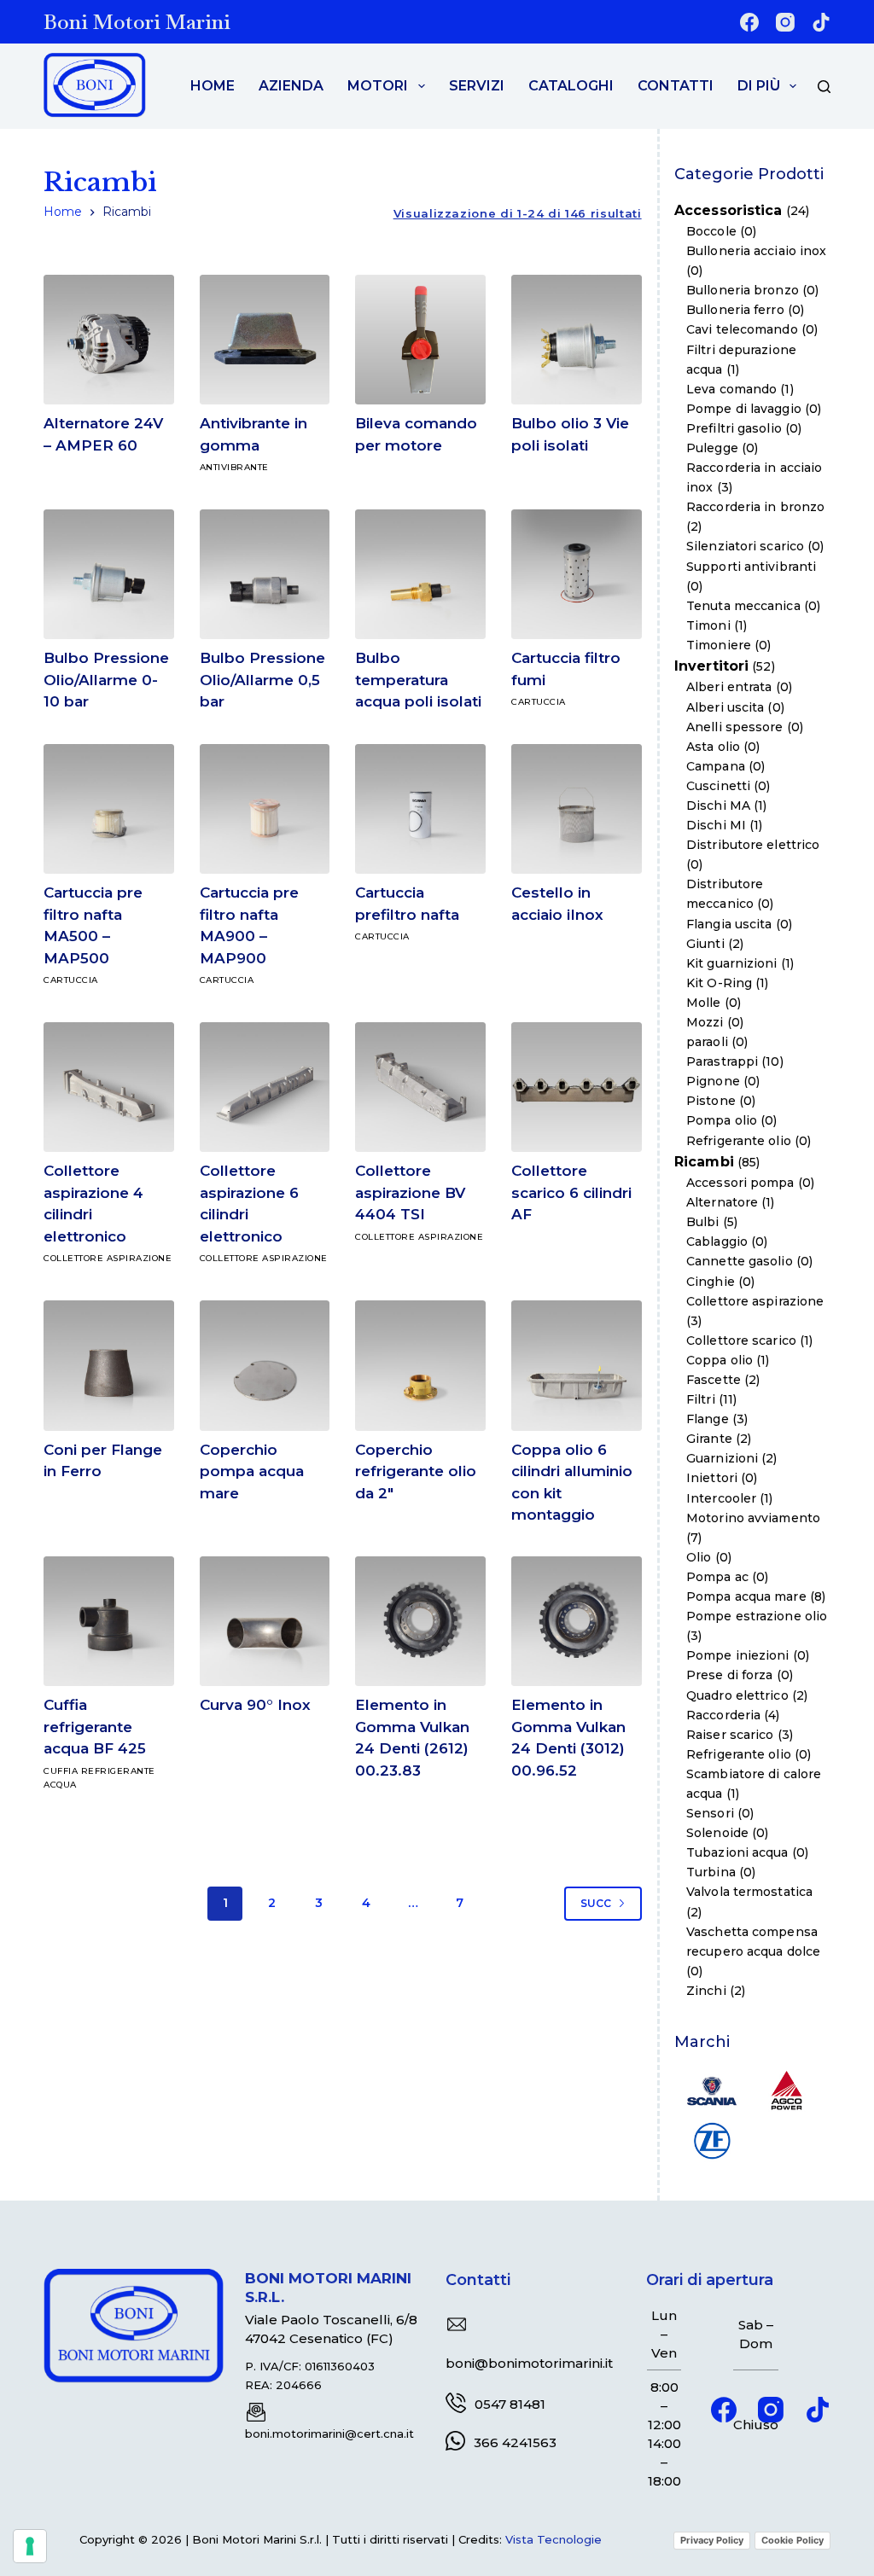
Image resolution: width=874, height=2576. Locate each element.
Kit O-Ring (719, 983)
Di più (759, 86)
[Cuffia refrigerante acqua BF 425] (109, 1622)
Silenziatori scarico (745, 546)
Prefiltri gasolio (734, 428)
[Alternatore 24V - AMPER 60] (109, 340)
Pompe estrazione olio (757, 1616)
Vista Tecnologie (554, 2539)
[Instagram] (785, 22)
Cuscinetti (718, 786)
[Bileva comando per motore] (420, 340)
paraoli (707, 1042)
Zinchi (706, 1991)
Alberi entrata (729, 687)
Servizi (477, 86)
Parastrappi (722, 1061)
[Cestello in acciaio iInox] (577, 809)
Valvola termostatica (749, 1892)
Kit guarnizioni (732, 963)
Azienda (291, 86)
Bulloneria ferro (735, 310)
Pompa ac (717, 1577)
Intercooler (721, 1498)
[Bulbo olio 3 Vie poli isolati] (577, 340)
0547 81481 (510, 2404)
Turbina (711, 1872)
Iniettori (712, 1478)
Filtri (701, 1399)
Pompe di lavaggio (744, 409)
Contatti (676, 86)
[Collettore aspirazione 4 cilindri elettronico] (109, 1087)
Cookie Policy (792, 2540)
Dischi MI (716, 825)
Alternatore (722, 1202)
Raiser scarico (730, 1735)
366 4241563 (515, 2442)
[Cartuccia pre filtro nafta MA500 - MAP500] (109, 809)
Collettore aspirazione (108, 1258)
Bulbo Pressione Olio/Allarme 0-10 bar (106, 680)
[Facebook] (749, 22)
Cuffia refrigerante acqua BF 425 (95, 1727)
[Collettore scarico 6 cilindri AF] (577, 1087)
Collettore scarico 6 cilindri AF (571, 1192)
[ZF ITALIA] (712, 2139)
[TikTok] (821, 22)
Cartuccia (539, 702)
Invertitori (711, 666)
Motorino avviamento (753, 1518)
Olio (699, 1557)
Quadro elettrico (737, 1695)
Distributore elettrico (753, 845)
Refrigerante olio (739, 1141)
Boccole (711, 231)
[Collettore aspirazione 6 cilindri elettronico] (265, 1087)
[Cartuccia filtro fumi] (577, 575)
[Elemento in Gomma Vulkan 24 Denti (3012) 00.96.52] (577, 1622)
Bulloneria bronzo (743, 290)
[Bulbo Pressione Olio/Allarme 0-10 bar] (109, 575)
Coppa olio (720, 1360)
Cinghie (711, 1282)
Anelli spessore (735, 727)
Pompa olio (722, 1120)
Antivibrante (234, 467)
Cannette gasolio (740, 1261)
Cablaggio (717, 1241)
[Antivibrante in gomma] (265, 340)
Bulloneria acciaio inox (756, 251)
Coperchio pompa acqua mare (252, 1471)
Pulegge (712, 448)
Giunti (705, 944)
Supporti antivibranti (751, 567)
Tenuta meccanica (743, 606)
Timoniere (719, 645)
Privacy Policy (712, 2540)
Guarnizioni (722, 1458)
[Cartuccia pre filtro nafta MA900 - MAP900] (265, 809)
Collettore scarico (741, 1340)
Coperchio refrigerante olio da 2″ (416, 1471)
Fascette (714, 1380)
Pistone (711, 1101)
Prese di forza (729, 1675)
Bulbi (703, 1222)
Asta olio (713, 747)
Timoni (708, 625)
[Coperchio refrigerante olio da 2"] (420, 1366)
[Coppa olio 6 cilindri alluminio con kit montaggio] (577, 1366)
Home (213, 86)
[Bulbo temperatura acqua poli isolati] (420, 575)
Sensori (710, 1813)
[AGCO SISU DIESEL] (787, 2090)
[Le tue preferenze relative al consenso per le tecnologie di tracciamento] (30, 2546)
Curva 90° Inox (255, 1705)
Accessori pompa (740, 1183)
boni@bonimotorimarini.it (529, 2363)
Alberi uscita (725, 707)
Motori (378, 86)
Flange (708, 1419)
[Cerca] (824, 87)
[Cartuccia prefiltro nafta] (420, 809)
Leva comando (731, 389)
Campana (716, 766)
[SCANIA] (712, 2090)
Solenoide (717, 1833)
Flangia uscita (729, 924)
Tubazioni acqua (737, 1852)
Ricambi (704, 1162)
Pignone (713, 1081)
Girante (709, 1439)
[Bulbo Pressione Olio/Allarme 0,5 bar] (265, 575)
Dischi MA (718, 805)
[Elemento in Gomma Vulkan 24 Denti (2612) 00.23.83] (420, 1622)
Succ (596, 1903)
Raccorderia (723, 1715)
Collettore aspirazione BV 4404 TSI (410, 1192)
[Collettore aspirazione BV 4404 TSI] (420, 1087)
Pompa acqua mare (746, 1596)
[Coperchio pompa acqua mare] (265, 1366)
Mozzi (705, 1022)
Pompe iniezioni (738, 1655)
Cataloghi (571, 86)
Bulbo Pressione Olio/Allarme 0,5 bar (262, 680)
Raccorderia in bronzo (755, 507)
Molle (704, 1003)
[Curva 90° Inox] (265, 1622)
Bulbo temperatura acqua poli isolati (418, 680)
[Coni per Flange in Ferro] (109, 1366)
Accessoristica (728, 210)
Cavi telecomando (742, 329)
